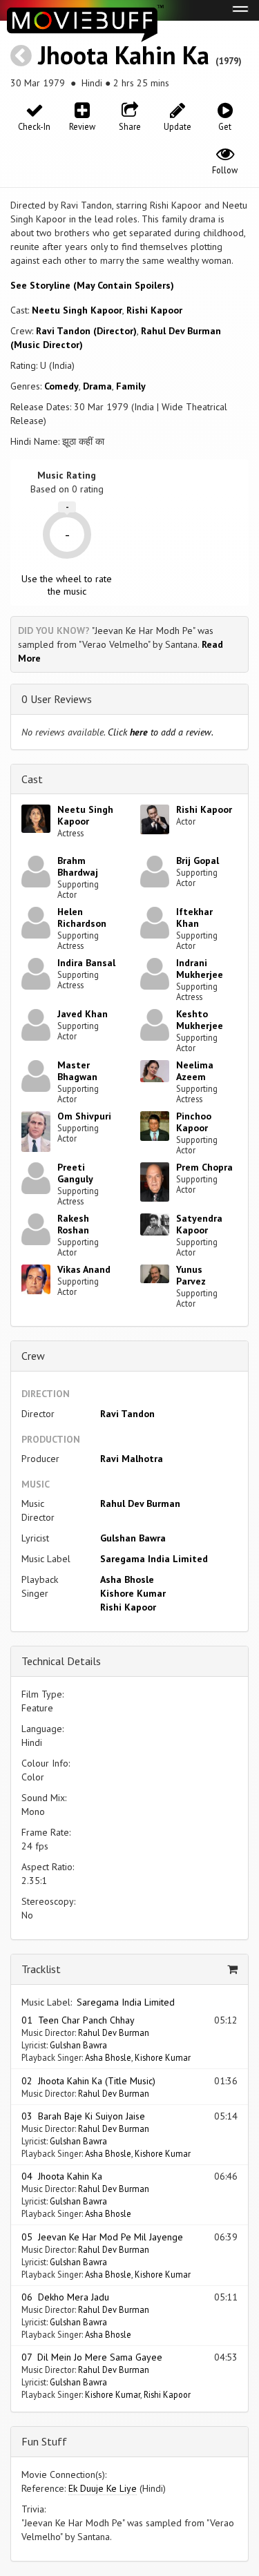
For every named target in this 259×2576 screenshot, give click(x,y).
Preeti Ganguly (75, 1173)
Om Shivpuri (84, 1116)
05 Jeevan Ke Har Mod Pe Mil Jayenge (102, 2237)
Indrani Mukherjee (200, 969)
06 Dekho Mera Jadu (65, 2297)
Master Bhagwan (77, 1071)
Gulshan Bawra (133, 1538)
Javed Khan (83, 1014)
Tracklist (41, 1969)
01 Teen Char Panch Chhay (78, 2020)
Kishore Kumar (133, 1593)
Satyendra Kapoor (199, 1224)
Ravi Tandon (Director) (86, 331)
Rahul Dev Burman (140, 1503)
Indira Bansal (86, 963)
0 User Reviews (57, 699)
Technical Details (61, 1661)
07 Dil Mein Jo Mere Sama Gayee (92, 2357)
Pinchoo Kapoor (194, 1122)
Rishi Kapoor (154, 310)
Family (131, 386)
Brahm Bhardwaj (78, 866)
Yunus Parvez (191, 1275)
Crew (33, 1356)
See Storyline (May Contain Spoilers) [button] (92, 285)
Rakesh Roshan (73, 1224)
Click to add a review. (161, 732)
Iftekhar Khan (194, 917)
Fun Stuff (44, 2441)
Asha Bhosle (127, 1579)
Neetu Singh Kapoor (77, 310)
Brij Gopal (198, 861)
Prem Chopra (204, 1167)
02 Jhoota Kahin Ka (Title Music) (88, 2081)
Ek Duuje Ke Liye (103, 2488)
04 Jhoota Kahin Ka (62, 2176)
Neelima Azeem (195, 1071)
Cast (32, 779)
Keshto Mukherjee (200, 1020)
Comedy (61, 386)
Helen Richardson (82, 917)
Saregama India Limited (154, 1559)
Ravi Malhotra (132, 1459)
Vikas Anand (84, 1269)
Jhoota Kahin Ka (124, 55)
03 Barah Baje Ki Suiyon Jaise (83, 2116)
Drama (97, 386)
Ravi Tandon (127, 1414)
